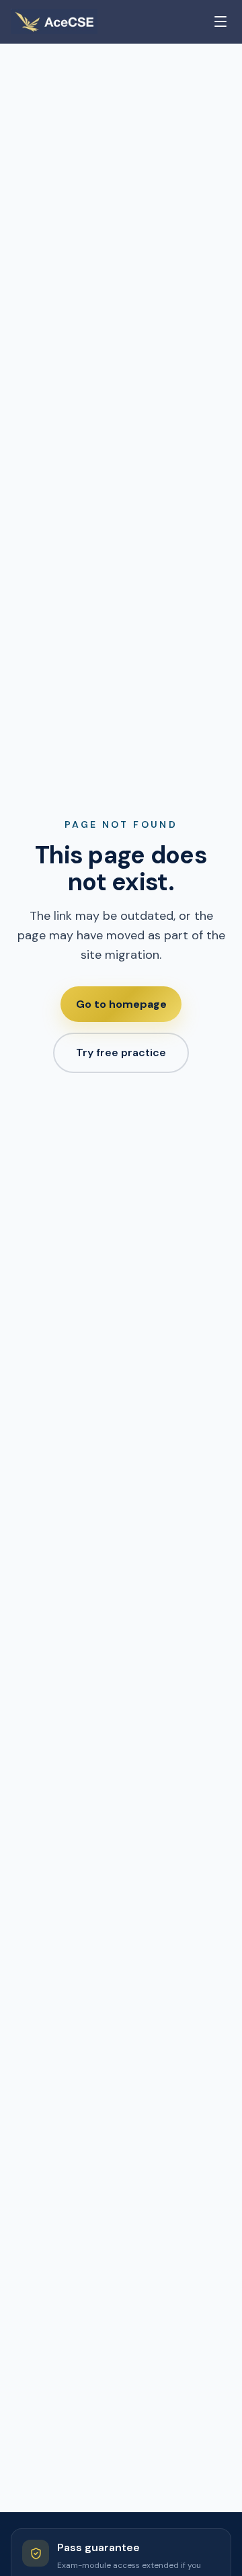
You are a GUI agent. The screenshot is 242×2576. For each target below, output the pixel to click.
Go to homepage (121, 1004)
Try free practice (121, 1053)
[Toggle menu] (220, 22)
